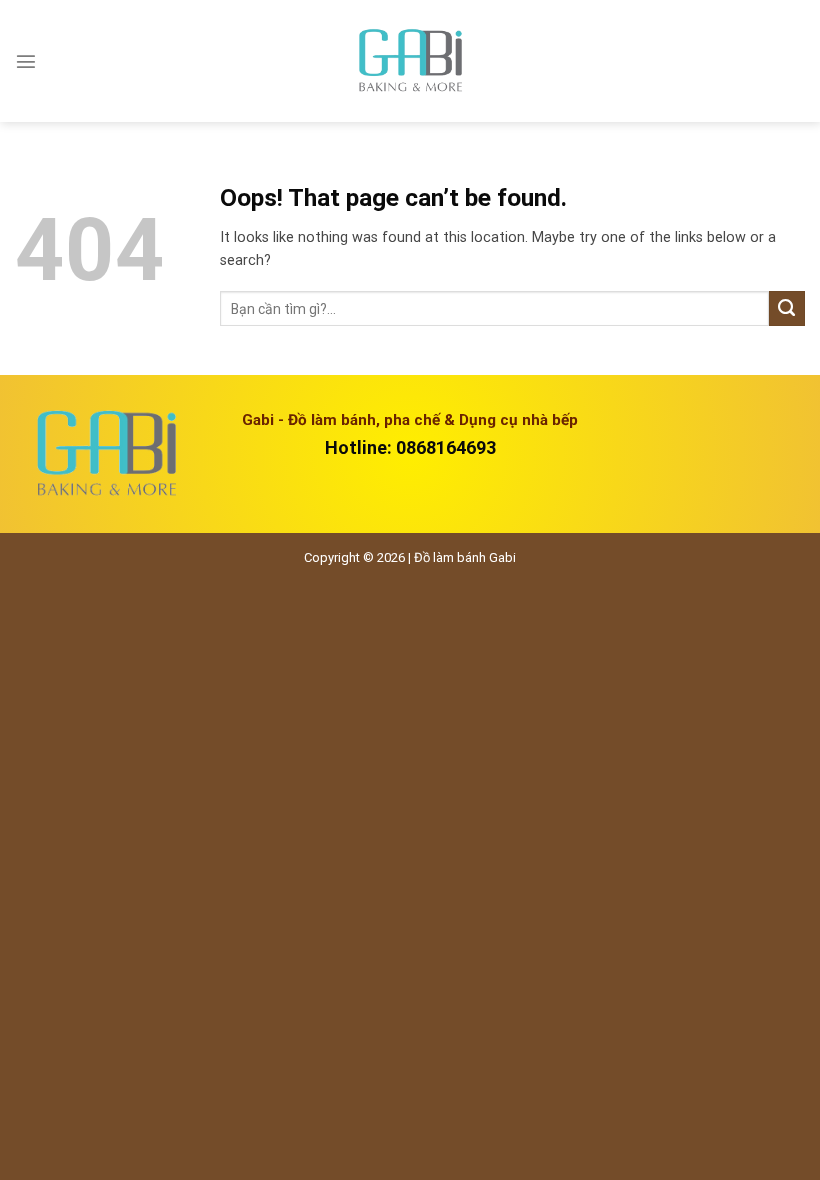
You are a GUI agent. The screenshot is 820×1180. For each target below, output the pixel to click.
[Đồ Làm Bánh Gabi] (410, 61)
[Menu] (26, 61)
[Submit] (787, 309)
